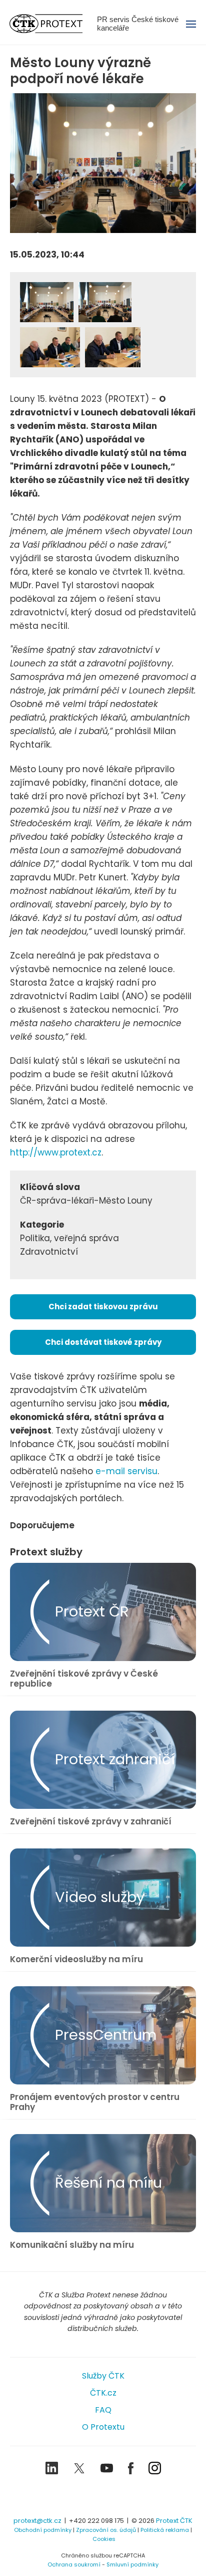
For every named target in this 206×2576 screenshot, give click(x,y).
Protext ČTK (174, 2521)
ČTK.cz (103, 2393)
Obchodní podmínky (43, 2530)
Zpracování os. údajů (106, 2530)
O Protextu (103, 2427)
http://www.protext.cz (56, 1152)
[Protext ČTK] (103, 2497)
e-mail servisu (126, 1471)
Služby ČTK (103, 2376)
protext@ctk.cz (37, 2521)
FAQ (103, 2410)
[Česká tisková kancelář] (53, 24)
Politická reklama (165, 2530)
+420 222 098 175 (96, 2521)
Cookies (104, 2539)
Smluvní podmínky (132, 2564)
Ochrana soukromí (74, 2564)
